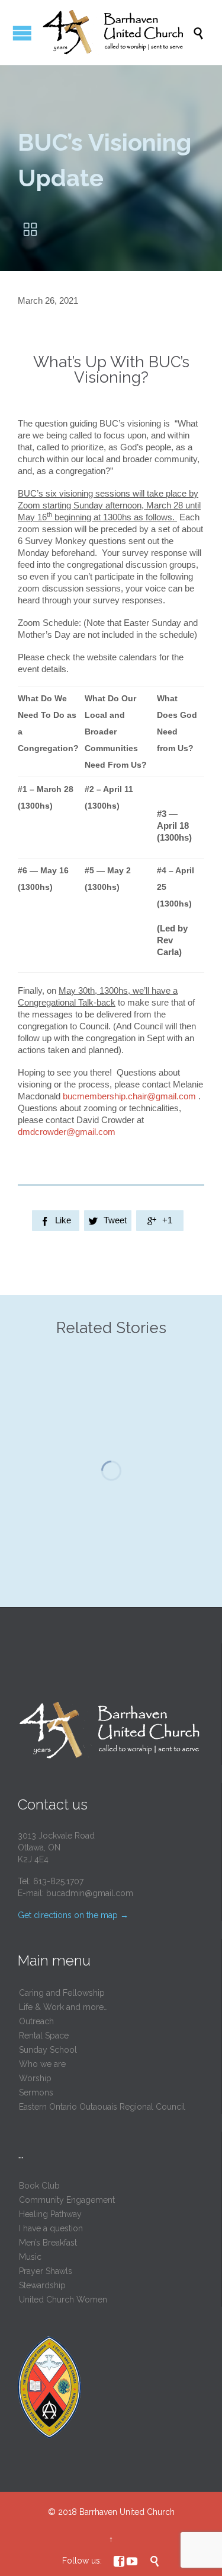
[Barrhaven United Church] (117, 33)
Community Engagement (67, 2200)
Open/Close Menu (22, 33)
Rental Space (44, 2036)
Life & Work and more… (63, 2007)
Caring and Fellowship (62, 1993)
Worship (35, 2078)
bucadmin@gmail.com (90, 1893)
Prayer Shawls (46, 2271)
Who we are (42, 2064)
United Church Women (63, 2300)
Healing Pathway (50, 2214)
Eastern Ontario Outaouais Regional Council (102, 2107)
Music (30, 2257)
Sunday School (48, 2050)
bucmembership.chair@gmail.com (129, 1096)
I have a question (51, 2228)
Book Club (39, 2186)
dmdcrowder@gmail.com (67, 1132)
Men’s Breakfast (48, 2243)
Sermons (36, 2092)
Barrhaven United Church (127, 2512)
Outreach (36, 2021)
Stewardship (42, 2285)
